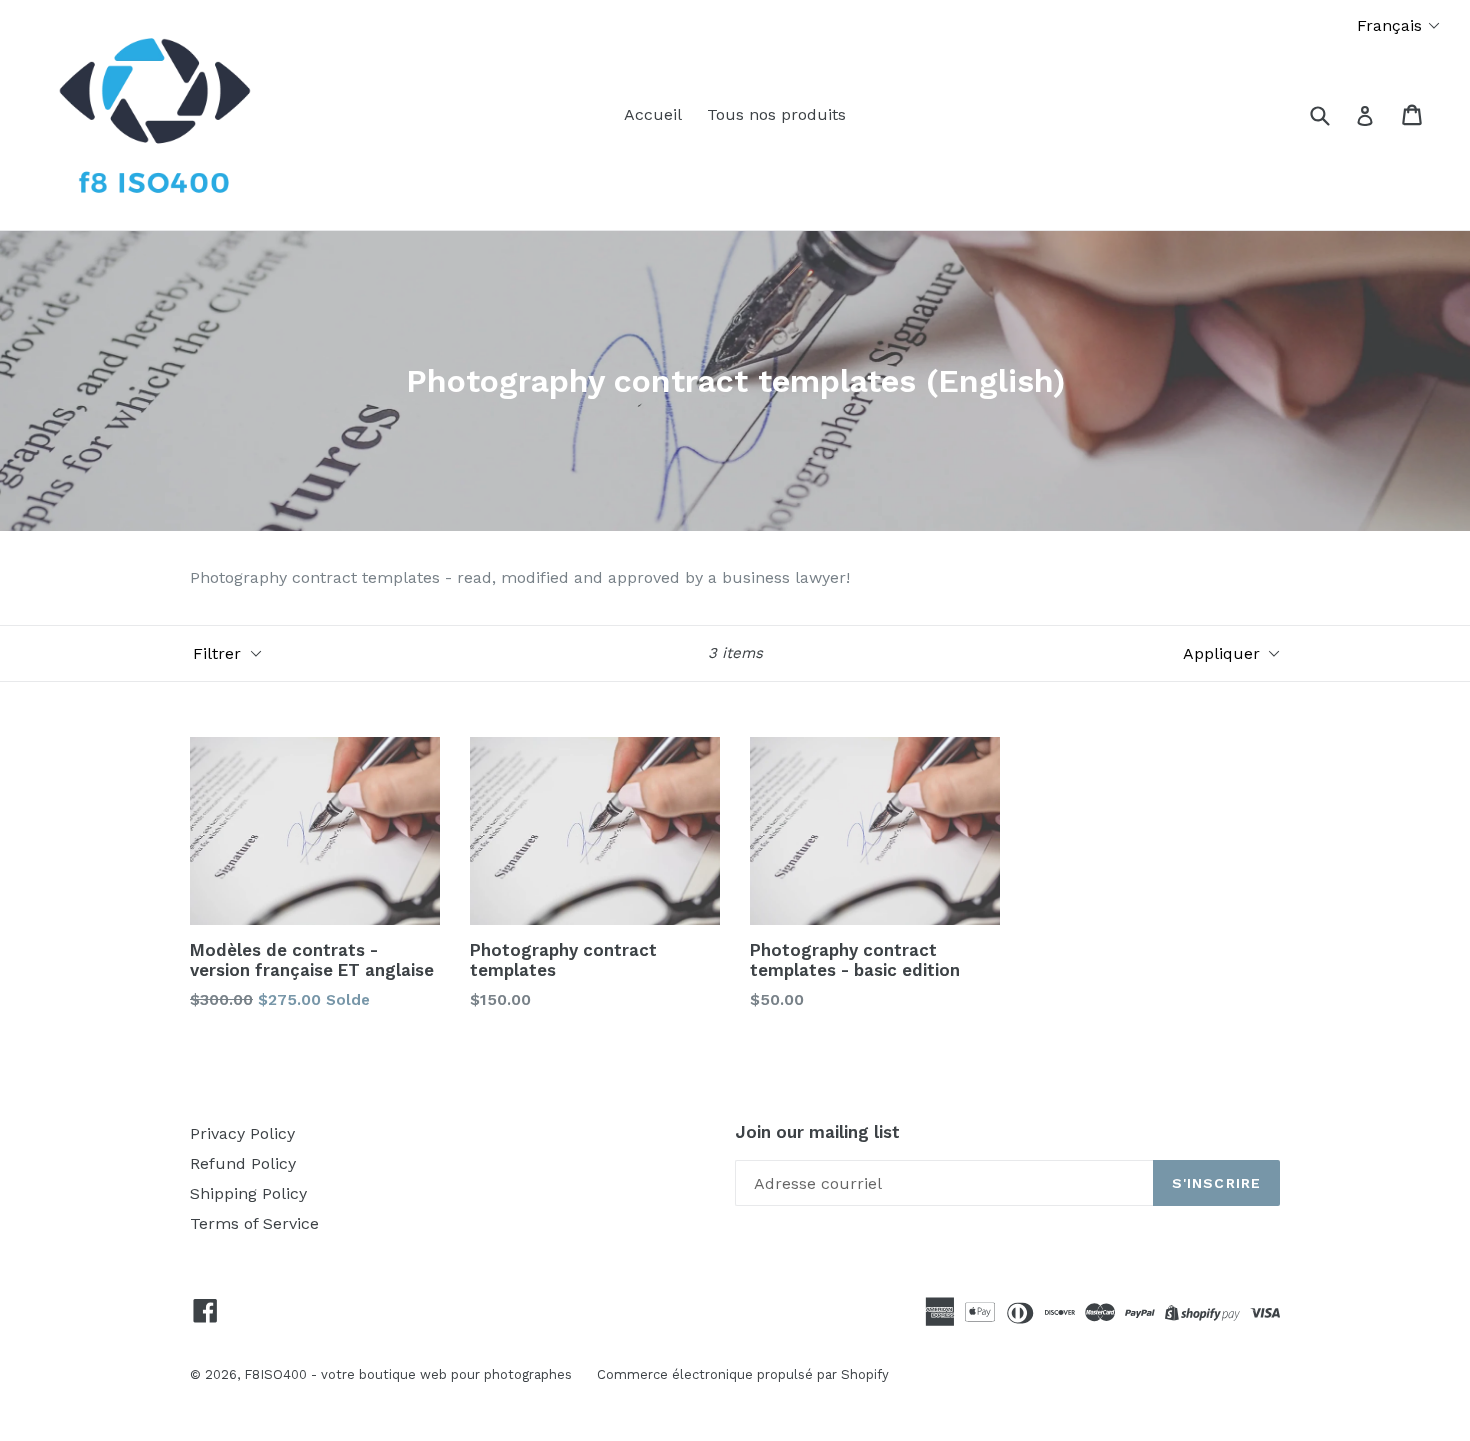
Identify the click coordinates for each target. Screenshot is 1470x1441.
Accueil (653, 114)
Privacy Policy (242, 1133)
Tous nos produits (776, 114)
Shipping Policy (248, 1193)
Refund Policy (243, 1163)
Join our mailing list (817, 1132)
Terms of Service (254, 1223)
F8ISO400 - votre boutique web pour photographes (408, 1374)
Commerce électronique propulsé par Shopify (743, 1374)
